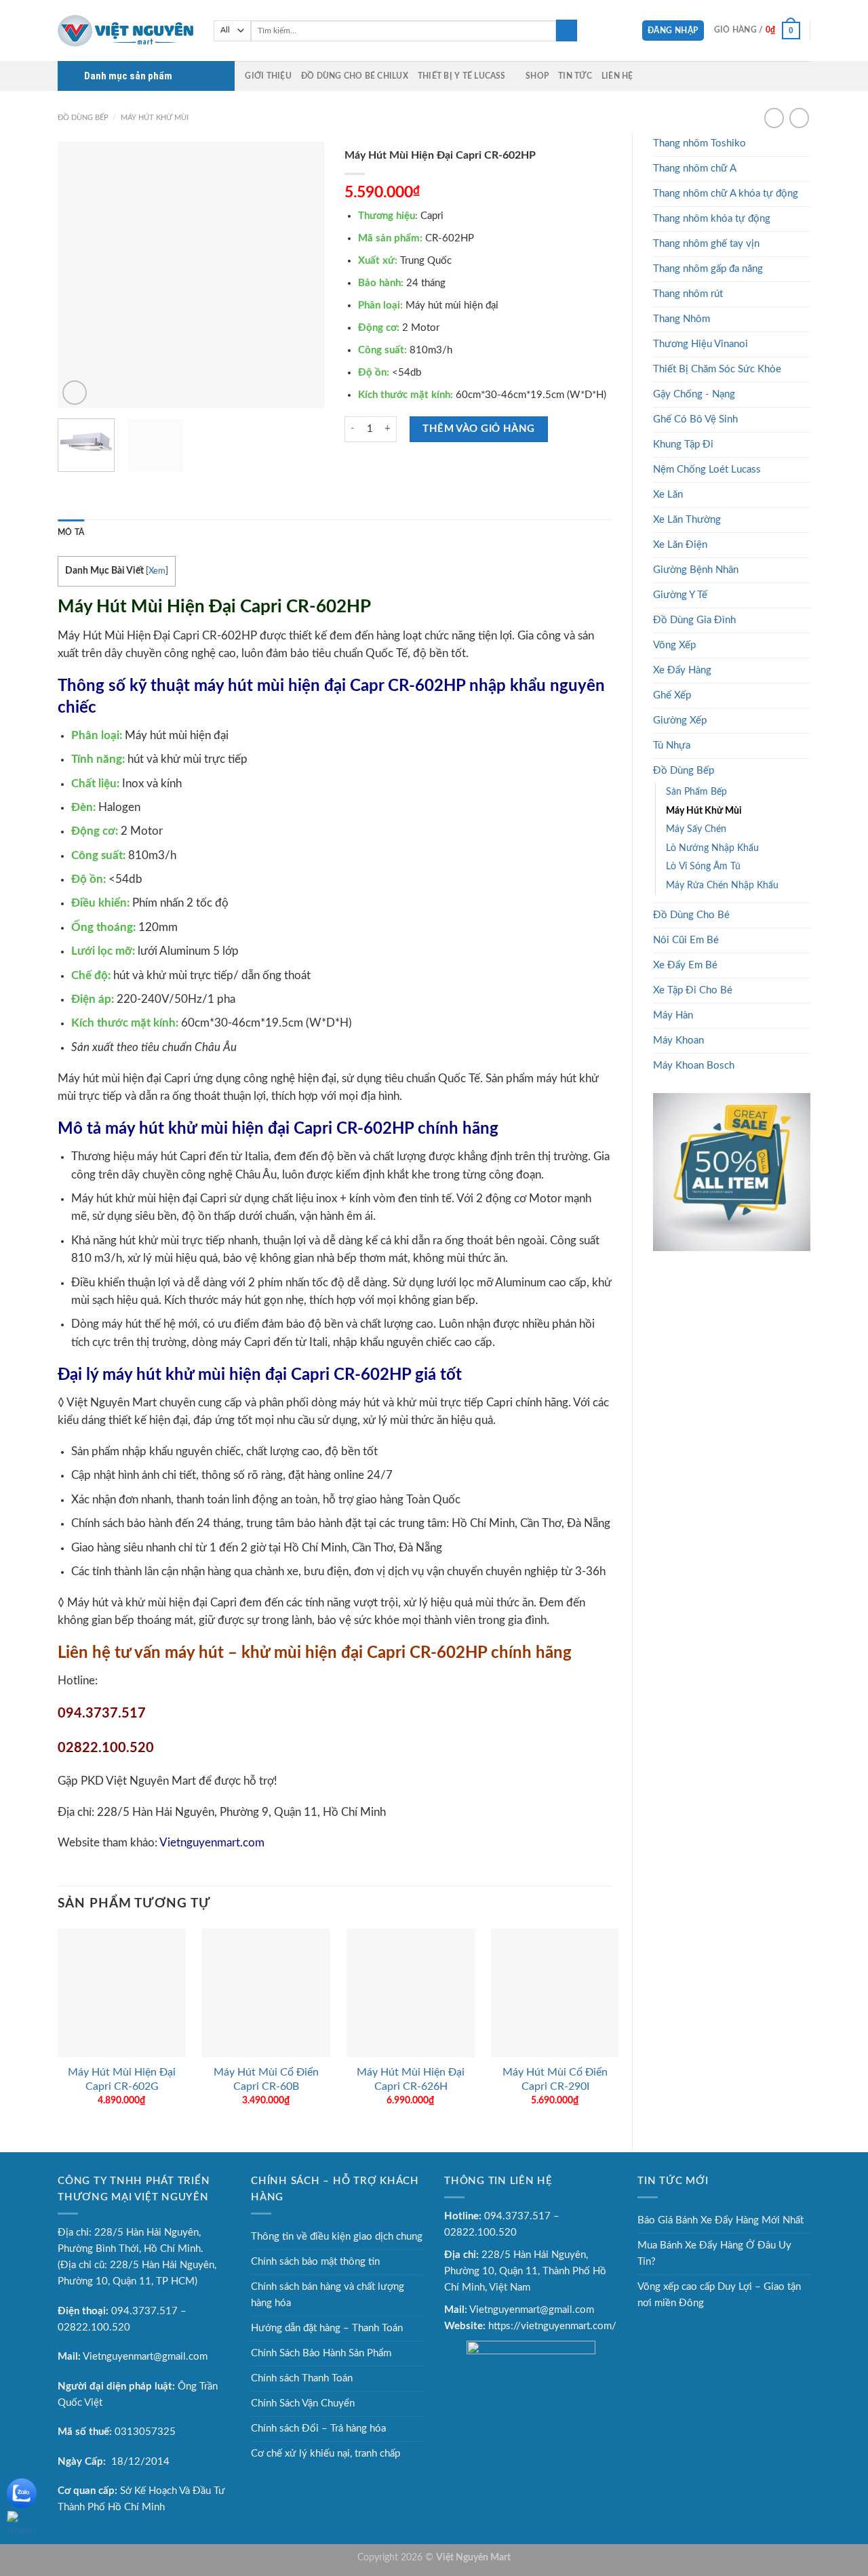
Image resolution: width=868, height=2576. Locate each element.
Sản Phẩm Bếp (696, 792)
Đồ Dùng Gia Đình (694, 620)
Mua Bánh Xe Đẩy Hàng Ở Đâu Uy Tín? (714, 2254)
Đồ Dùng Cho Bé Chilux (355, 76)
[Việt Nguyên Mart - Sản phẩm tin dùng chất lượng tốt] (125, 31)
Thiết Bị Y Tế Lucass (462, 76)
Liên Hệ (617, 76)
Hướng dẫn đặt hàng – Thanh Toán (327, 2328)
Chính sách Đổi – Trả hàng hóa (318, 2429)
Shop (537, 76)
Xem (157, 571)
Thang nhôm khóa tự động (712, 219)
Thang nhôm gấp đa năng (708, 269)
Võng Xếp (674, 645)
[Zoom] (75, 393)
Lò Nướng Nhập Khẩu (712, 848)
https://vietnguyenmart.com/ (552, 2326)
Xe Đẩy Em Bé (685, 965)
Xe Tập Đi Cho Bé (693, 990)
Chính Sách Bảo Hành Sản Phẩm (321, 2353)
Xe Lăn (668, 495)
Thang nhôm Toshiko (699, 143)
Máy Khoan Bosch (694, 1066)
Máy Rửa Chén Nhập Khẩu (722, 886)
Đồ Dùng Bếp (83, 118)
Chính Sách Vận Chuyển (303, 2403)
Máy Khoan (678, 1041)
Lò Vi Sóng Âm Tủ (703, 867)
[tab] (71, 533)
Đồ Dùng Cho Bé (691, 915)
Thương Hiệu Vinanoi (701, 344)
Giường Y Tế (680, 595)
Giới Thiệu (268, 76)
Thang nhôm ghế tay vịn (706, 244)
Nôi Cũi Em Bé (686, 940)
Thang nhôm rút (688, 294)
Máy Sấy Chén (696, 829)
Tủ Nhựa (672, 746)
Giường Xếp (680, 720)
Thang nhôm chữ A (695, 169)
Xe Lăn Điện (680, 545)
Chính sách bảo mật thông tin (315, 2262)
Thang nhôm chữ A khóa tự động (726, 194)
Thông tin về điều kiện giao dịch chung (337, 2237)
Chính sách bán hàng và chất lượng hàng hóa (328, 2295)
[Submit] (567, 31)
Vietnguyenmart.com (212, 1843)
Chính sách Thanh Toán (302, 2378)
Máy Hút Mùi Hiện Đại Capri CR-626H (411, 2079)
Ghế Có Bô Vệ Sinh (695, 419)
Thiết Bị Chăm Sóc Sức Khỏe (717, 369)
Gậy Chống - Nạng (694, 394)
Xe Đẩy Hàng (682, 670)
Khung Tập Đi (683, 444)
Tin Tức (575, 76)
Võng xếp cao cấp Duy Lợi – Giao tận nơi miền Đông (719, 2295)
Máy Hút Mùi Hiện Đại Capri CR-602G (122, 2079)
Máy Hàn (673, 1015)
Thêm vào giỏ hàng (479, 429)
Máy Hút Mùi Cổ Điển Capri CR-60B (266, 2079)
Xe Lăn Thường (687, 520)
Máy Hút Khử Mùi (155, 118)
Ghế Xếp (672, 695)
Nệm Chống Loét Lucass (707, 470)
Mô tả (71, 532)
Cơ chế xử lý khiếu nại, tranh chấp (325, 2454)
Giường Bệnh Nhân (696, 570)
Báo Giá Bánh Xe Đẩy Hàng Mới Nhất (721, 2220)
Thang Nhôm (682, 319)
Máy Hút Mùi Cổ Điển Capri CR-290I (555, 2079)
